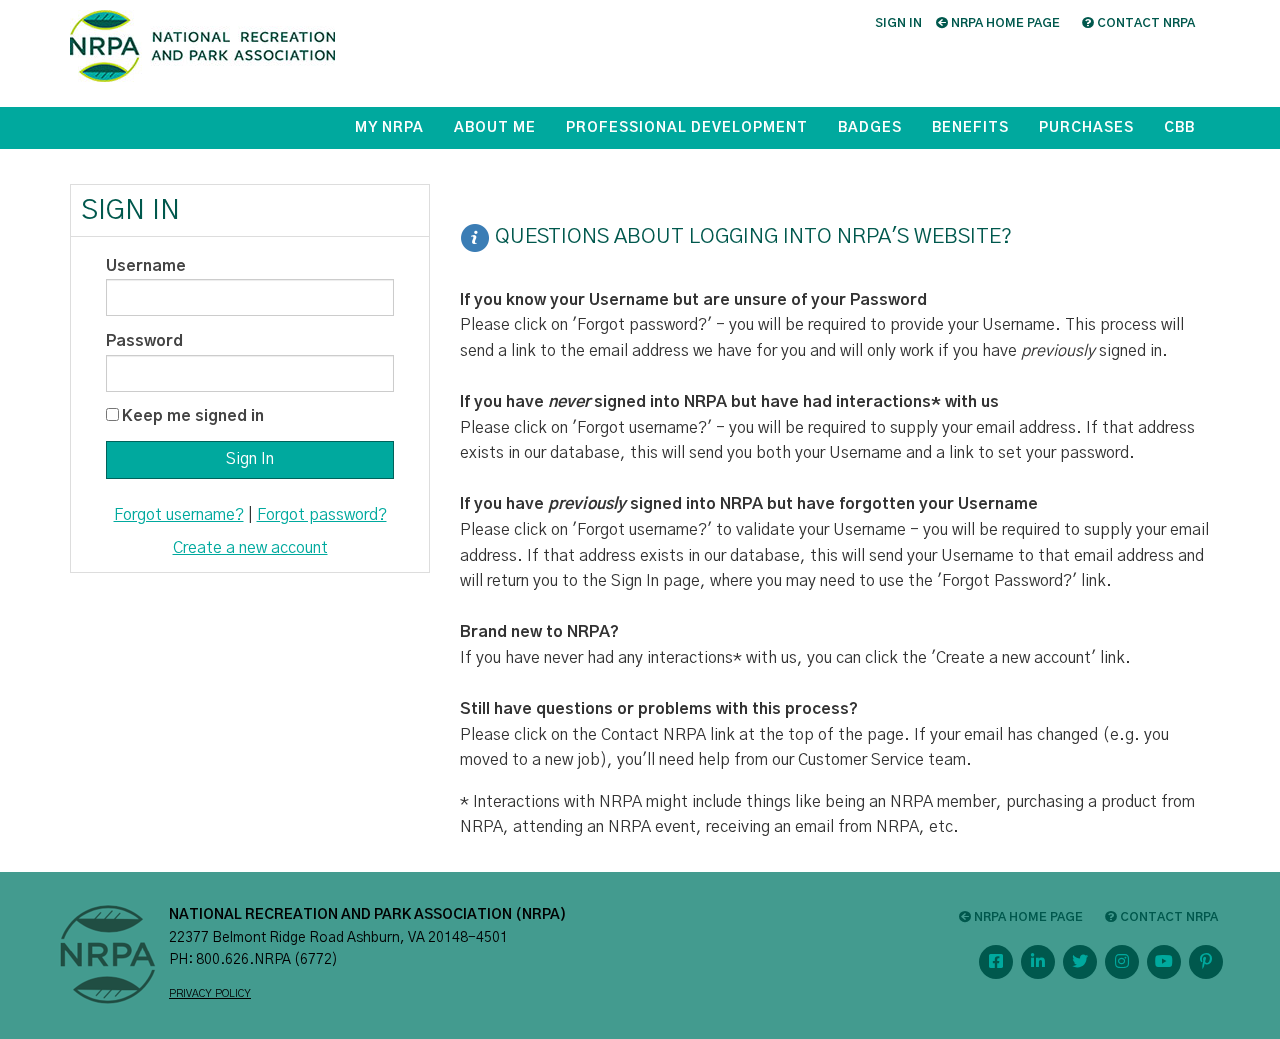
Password (144, 341)
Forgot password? (322, 515)
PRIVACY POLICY (210, 994)
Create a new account (250, 548)
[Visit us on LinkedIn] (1038, 962)
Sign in (898, 23)
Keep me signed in (193, 416)
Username (146, 266)
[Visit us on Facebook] (996, 962)
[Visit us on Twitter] (1080, 962)
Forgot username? (179, 515)
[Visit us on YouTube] (1164, 962)
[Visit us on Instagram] (1122, 962)
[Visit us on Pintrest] (1206, 962)
